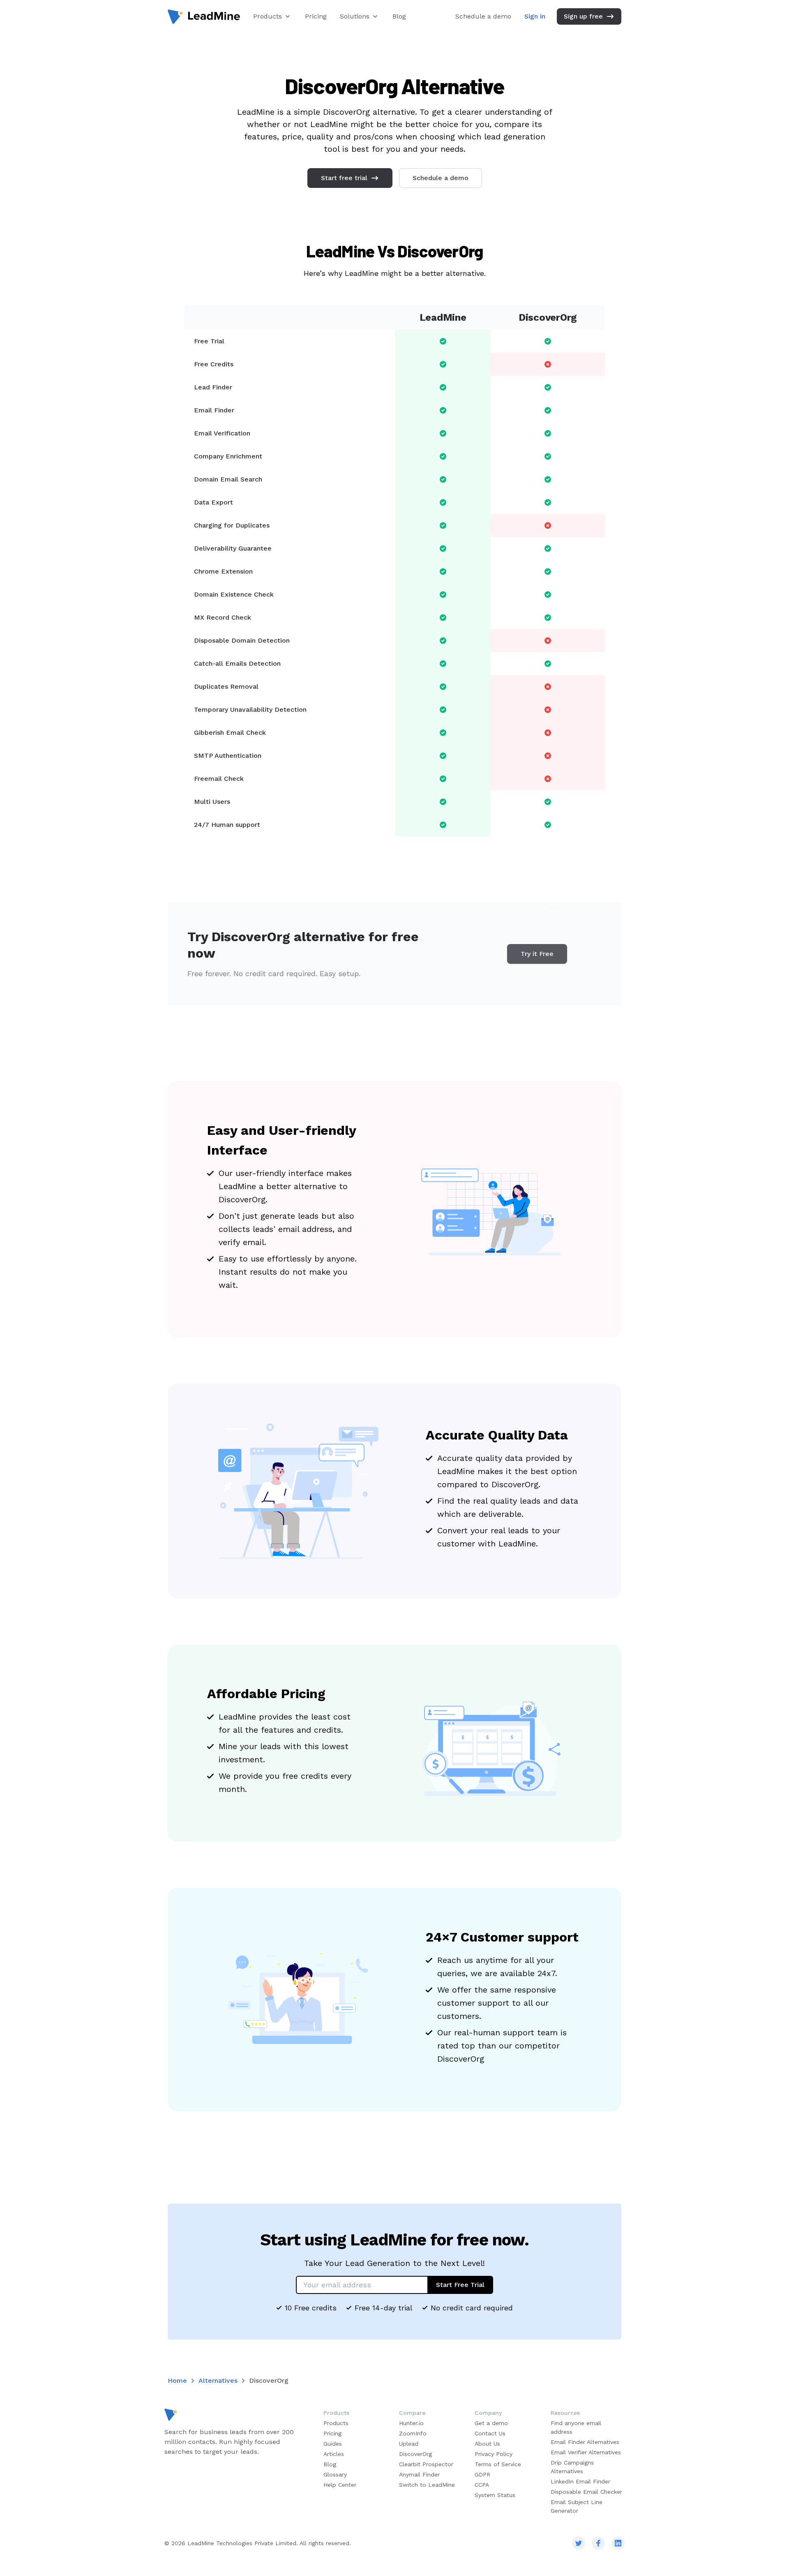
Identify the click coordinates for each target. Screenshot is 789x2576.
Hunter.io (411, 2423)
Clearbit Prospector (426, 2464)
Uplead (409, 2444)
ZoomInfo (413, 2433)
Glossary (335, 2474)
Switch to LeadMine (427, 2485)
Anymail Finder (419, 2474)
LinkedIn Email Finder (580, 2481)
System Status (495, 2495)
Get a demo (491, 2423)
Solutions (355, 16)
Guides (333, 2444)
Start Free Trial (460, 2285)
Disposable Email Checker (586, 2492)
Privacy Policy (494, 2454)
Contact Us (490, 2433)
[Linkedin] (618, 2543)
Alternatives (218, 2380)
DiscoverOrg (415, 2454)
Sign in (535, 16)
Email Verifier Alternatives (586, 2452)
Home (177, 2380)
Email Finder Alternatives (585, 2442)
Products (268, 16)
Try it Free (537, 954)
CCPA (482, 2485)
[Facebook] (598, 2543)
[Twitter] (579, 2543)
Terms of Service (498, 2464)
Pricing (316, 16)
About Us (487, 2444)
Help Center (340, 2485)
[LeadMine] (204, 17)
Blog (399, 16)
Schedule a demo (483, 16)
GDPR (482, 2474)
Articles (334, 2454)
